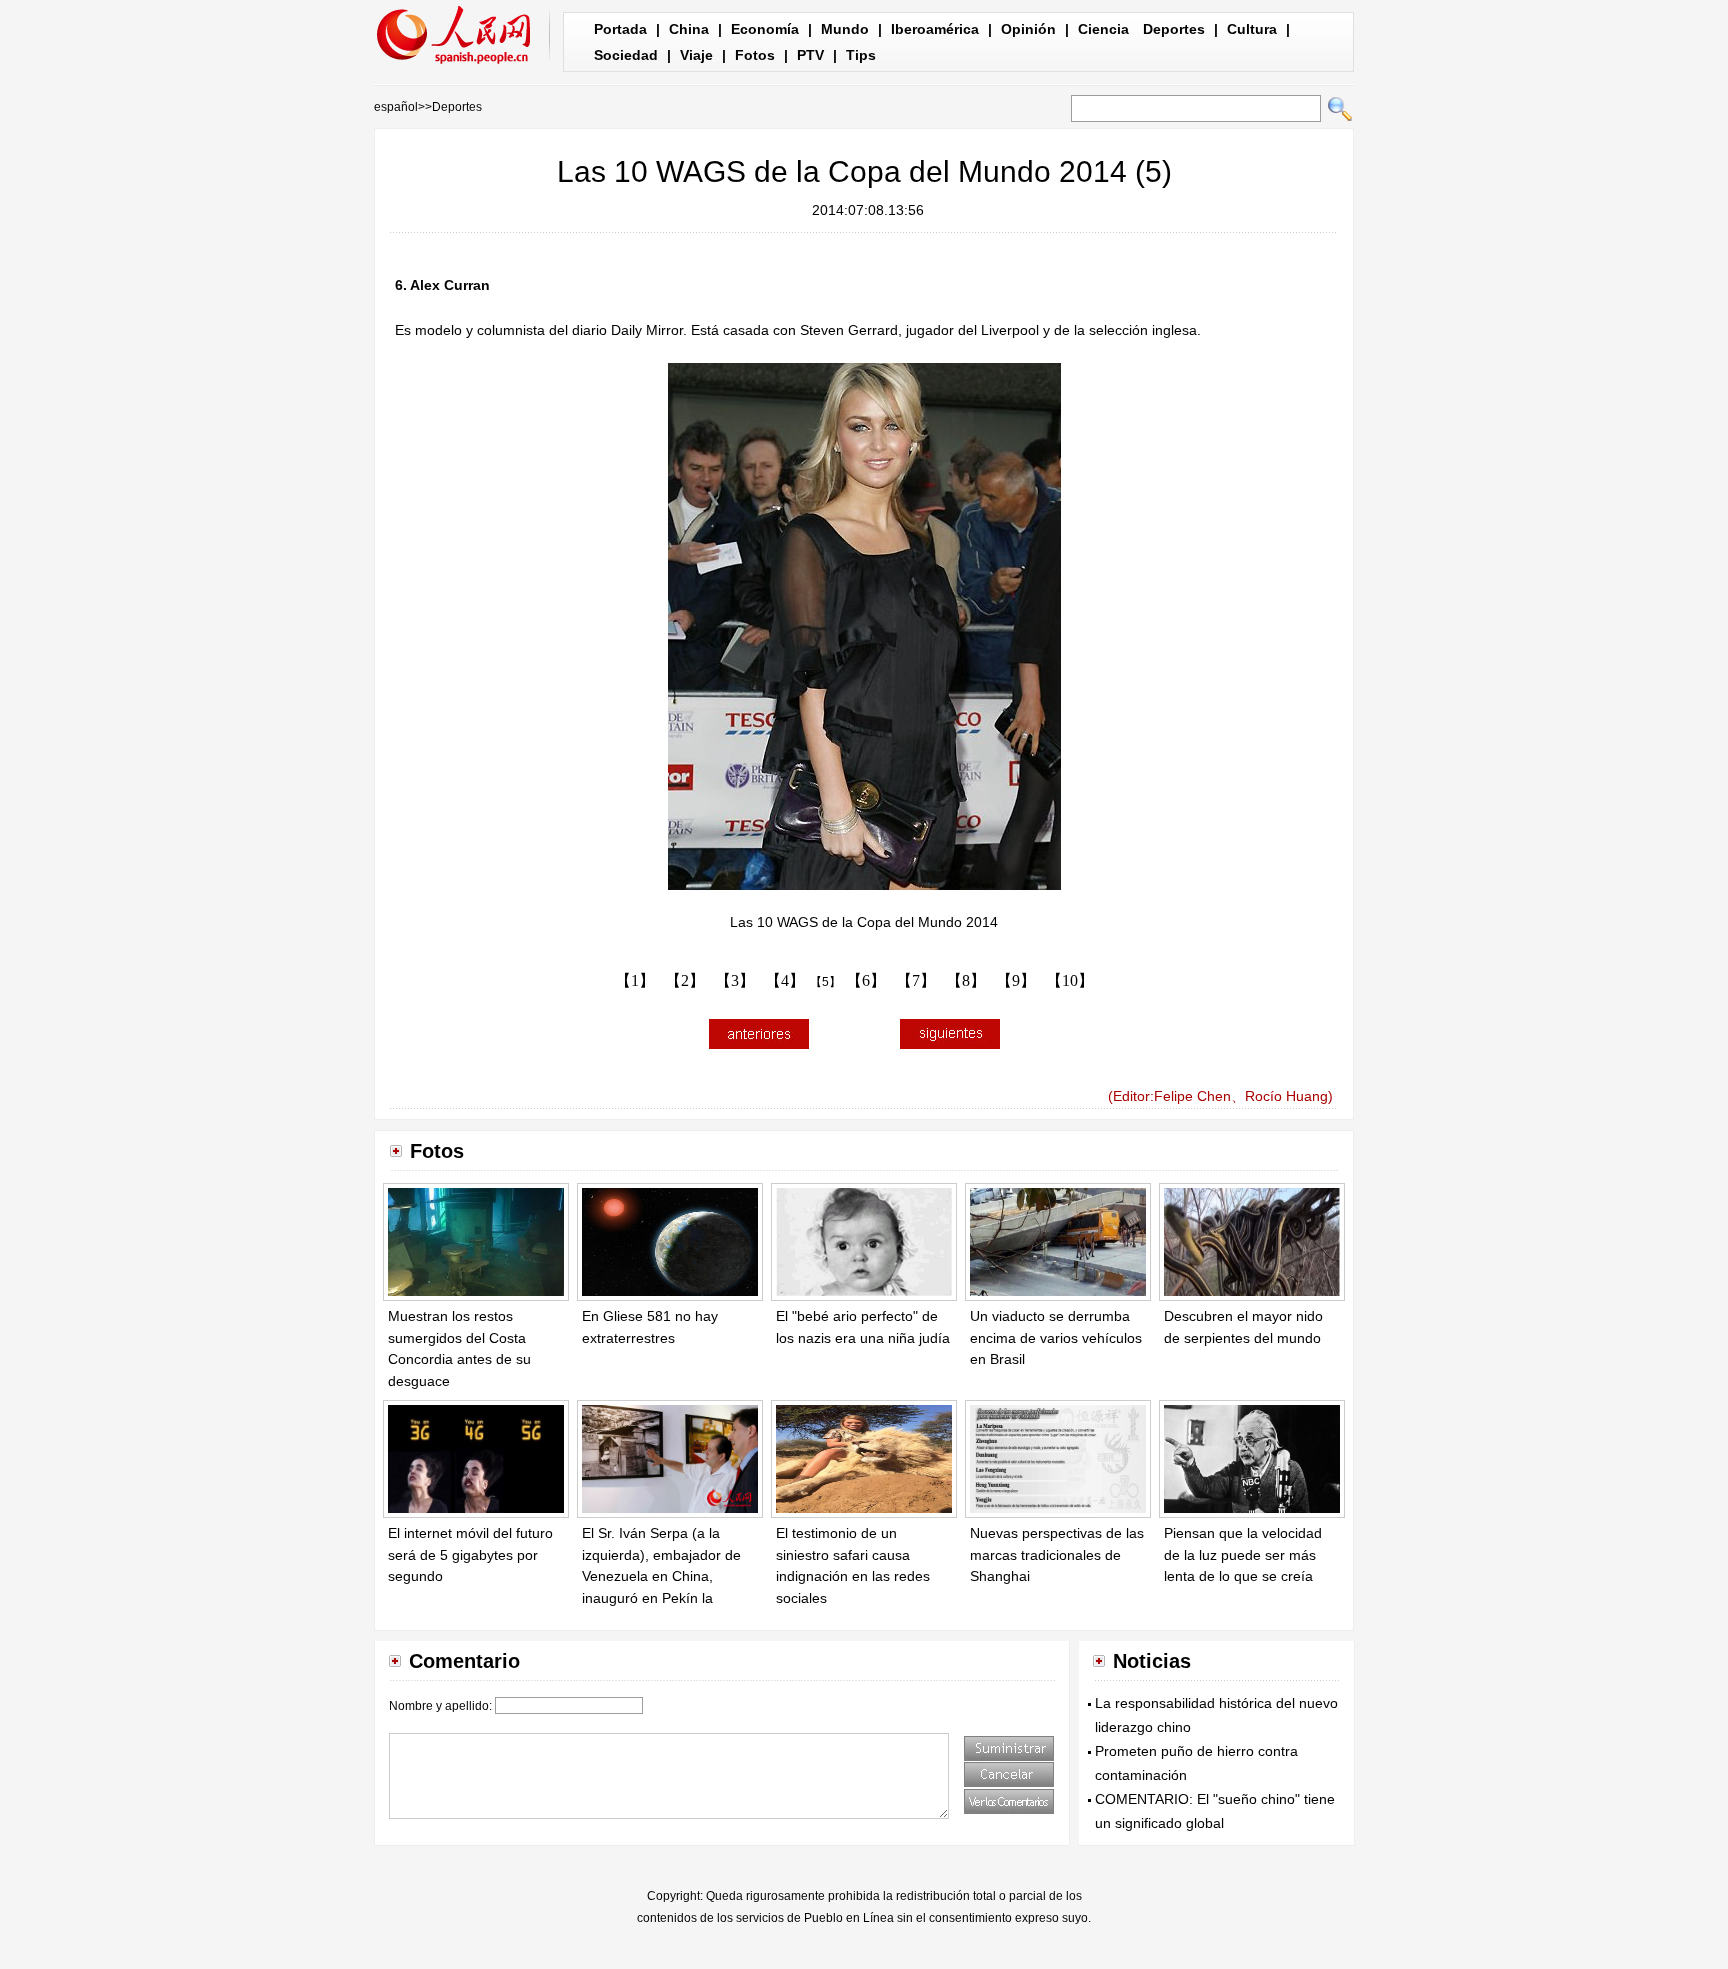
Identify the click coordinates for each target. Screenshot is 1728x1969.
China (689, 29)
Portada (620, 29)
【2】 (685, 980)
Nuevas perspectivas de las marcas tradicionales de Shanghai (1057, 1554)
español (396, 107)
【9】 (1016, 980)
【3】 (735, 980)
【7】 (916, 980)
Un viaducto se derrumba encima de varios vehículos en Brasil (1056, 1337)
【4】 (785, 980)
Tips (861, 55)
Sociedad (626, 55)
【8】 (966, 980)
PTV (810, 55)
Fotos (755, 55)
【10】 (1070, 980)
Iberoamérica (935, 29)
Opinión (1028, 29)
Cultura (1252, 29)
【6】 (866, 980)
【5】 (825, 982)
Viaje (696, 55)
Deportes (1174, 29)
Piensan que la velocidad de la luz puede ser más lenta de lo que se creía (1243, 1554)
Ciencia (1103, 29)
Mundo (845, 29)
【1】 (635, 980)
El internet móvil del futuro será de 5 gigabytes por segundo (470, 1554)
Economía (765, 29)
